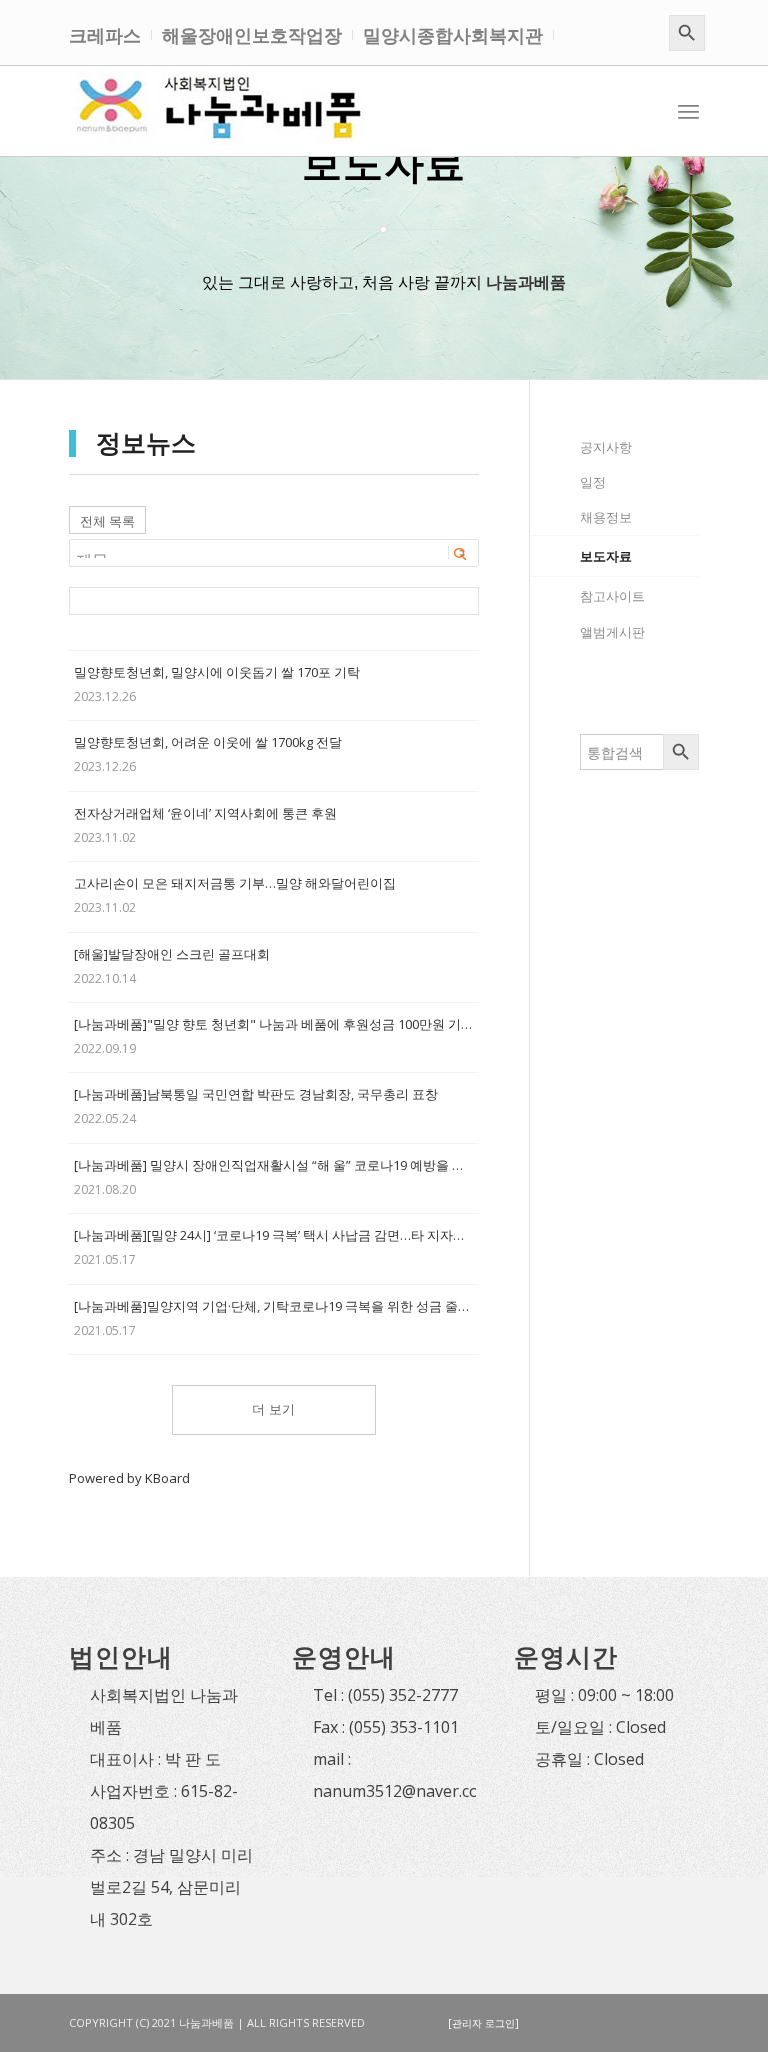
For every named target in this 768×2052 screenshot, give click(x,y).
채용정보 (606, 517)
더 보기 (273, 1409)
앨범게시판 (612, 632)
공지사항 (606, 447)
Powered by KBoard (129, 1478)
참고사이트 (612, 596)
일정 (593, 482)
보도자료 (606, 556)
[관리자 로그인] (483, 2023)
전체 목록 (107, 521)
